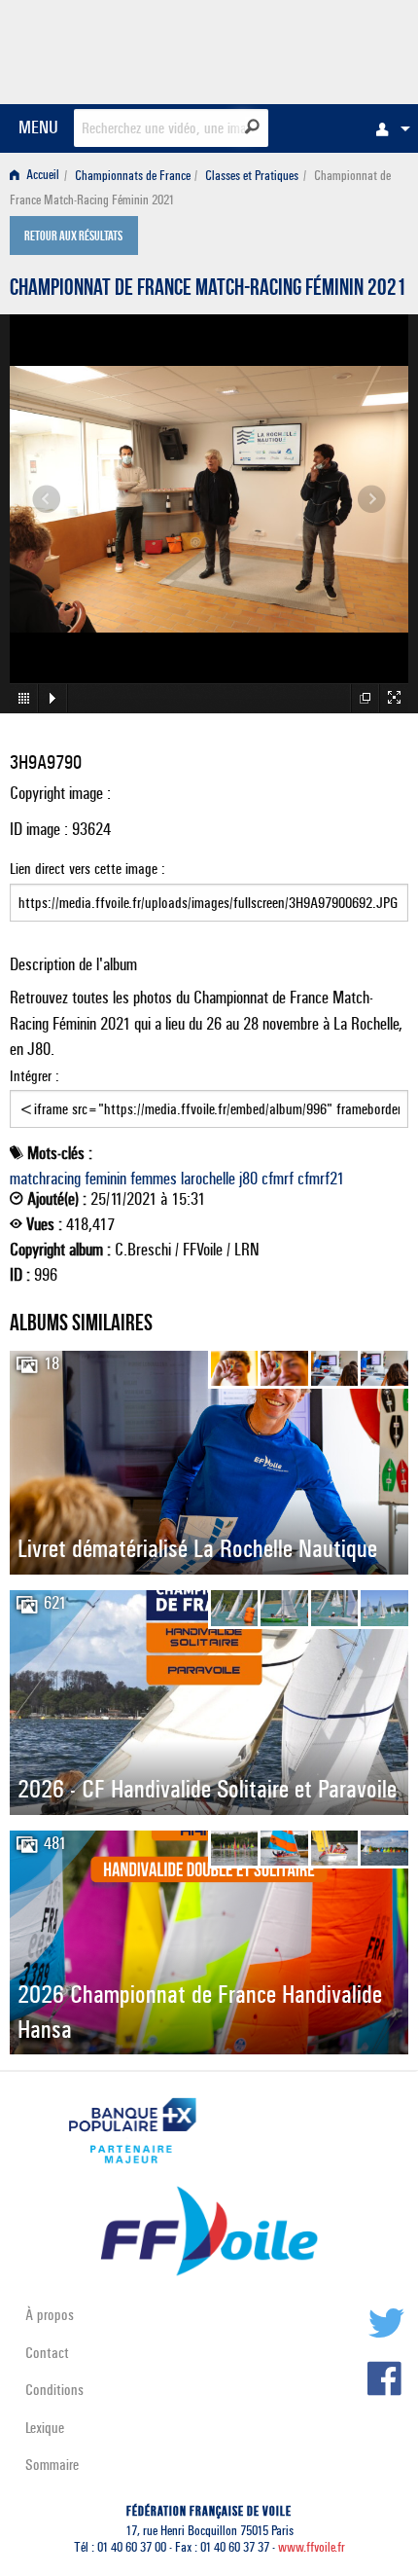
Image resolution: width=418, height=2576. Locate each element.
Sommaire (52, 2465)
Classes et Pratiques (252, 176)
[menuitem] (388, 128)
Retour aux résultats (73, 237)
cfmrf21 (321, 1179)
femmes (154, 1179)
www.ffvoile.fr (312, 2547)
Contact (47, 2353)
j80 (248, 1179)
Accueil (41, 176)
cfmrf (278, 1179)
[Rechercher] (252, 127)
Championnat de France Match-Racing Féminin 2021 (208, 290)
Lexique (45, 2428)
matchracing (45, 1179)
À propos (50, 2315)
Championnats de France (133, 176)
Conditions (54, 2390)
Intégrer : (35, 1076)
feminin (105, 1179)
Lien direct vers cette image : (87, 869)
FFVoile (316, 49)
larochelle (208, 1179)
